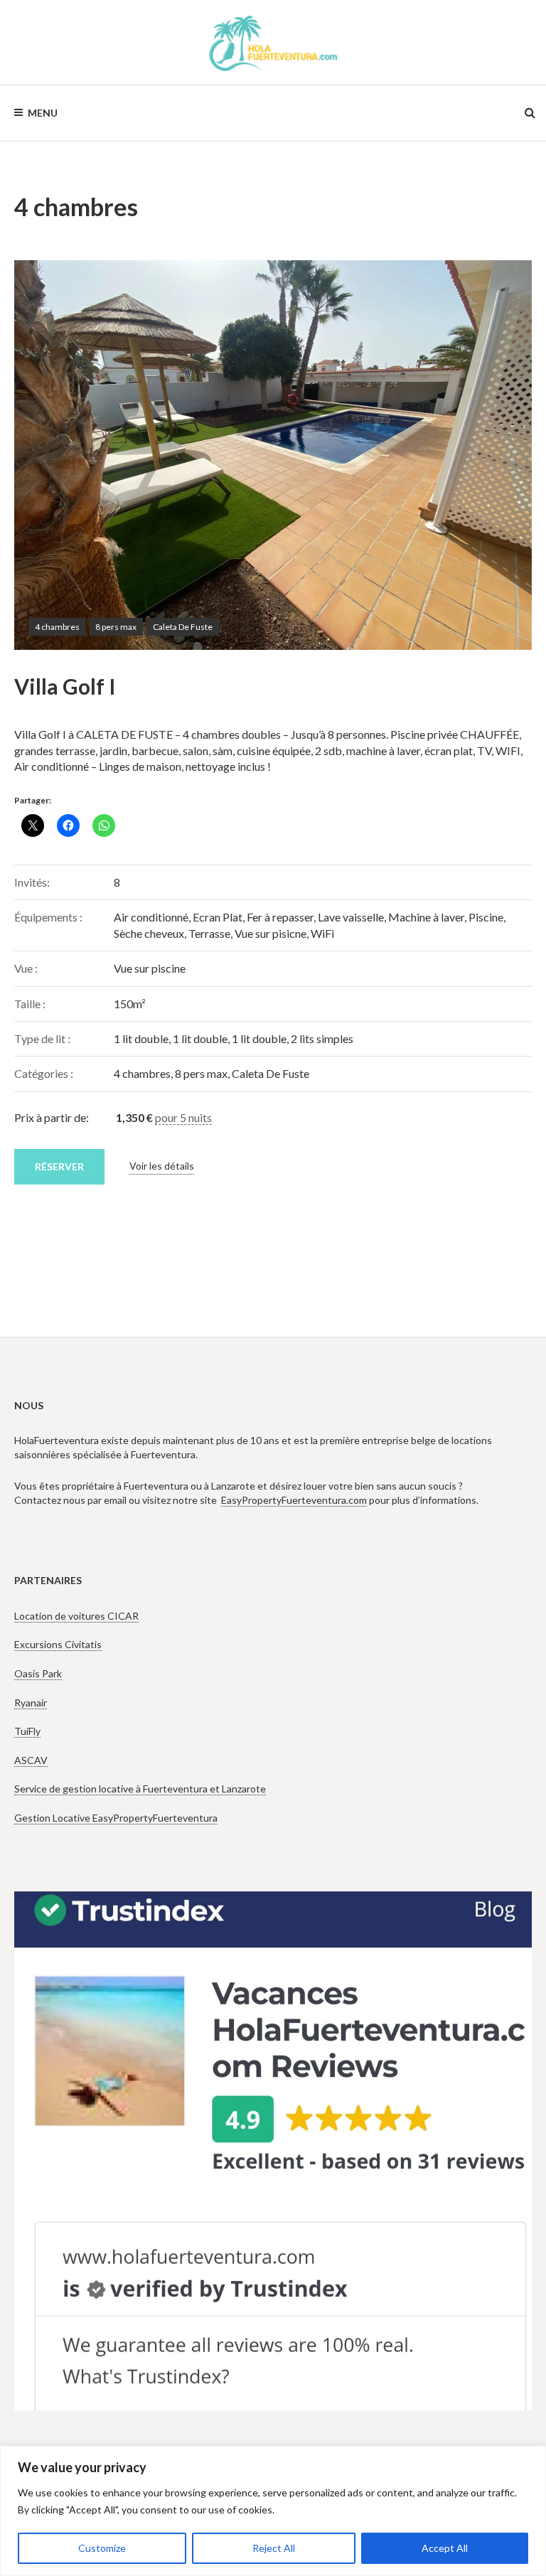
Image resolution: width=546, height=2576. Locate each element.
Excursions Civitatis (58, 1644)
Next (500, 455)
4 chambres (57, 627)
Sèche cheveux (149, 933)
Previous (46, 455)
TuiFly (27, 1731)
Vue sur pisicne (271, 933)
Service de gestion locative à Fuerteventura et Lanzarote (140, 1789)
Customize (102, 2548)
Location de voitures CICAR (76, 1616)
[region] (273, 2511)
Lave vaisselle (351, 917)
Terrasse (209, 933)
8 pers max (116, 627)
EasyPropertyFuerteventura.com (294, 1500)
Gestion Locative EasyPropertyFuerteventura (116, 1818)
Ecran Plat (218, 917)
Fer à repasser (280, 917)
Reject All (274, 2548)
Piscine (486, 917)
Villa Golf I (65, 686)
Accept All (445, 2548)
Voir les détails (162, 1166)
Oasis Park (38, 1673)
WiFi (322, 933)
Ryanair (31, 1703)
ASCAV (31, 1760)
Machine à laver (426, 917)
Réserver (59, 1166)
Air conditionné (151, 917)
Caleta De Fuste (183, 627)
